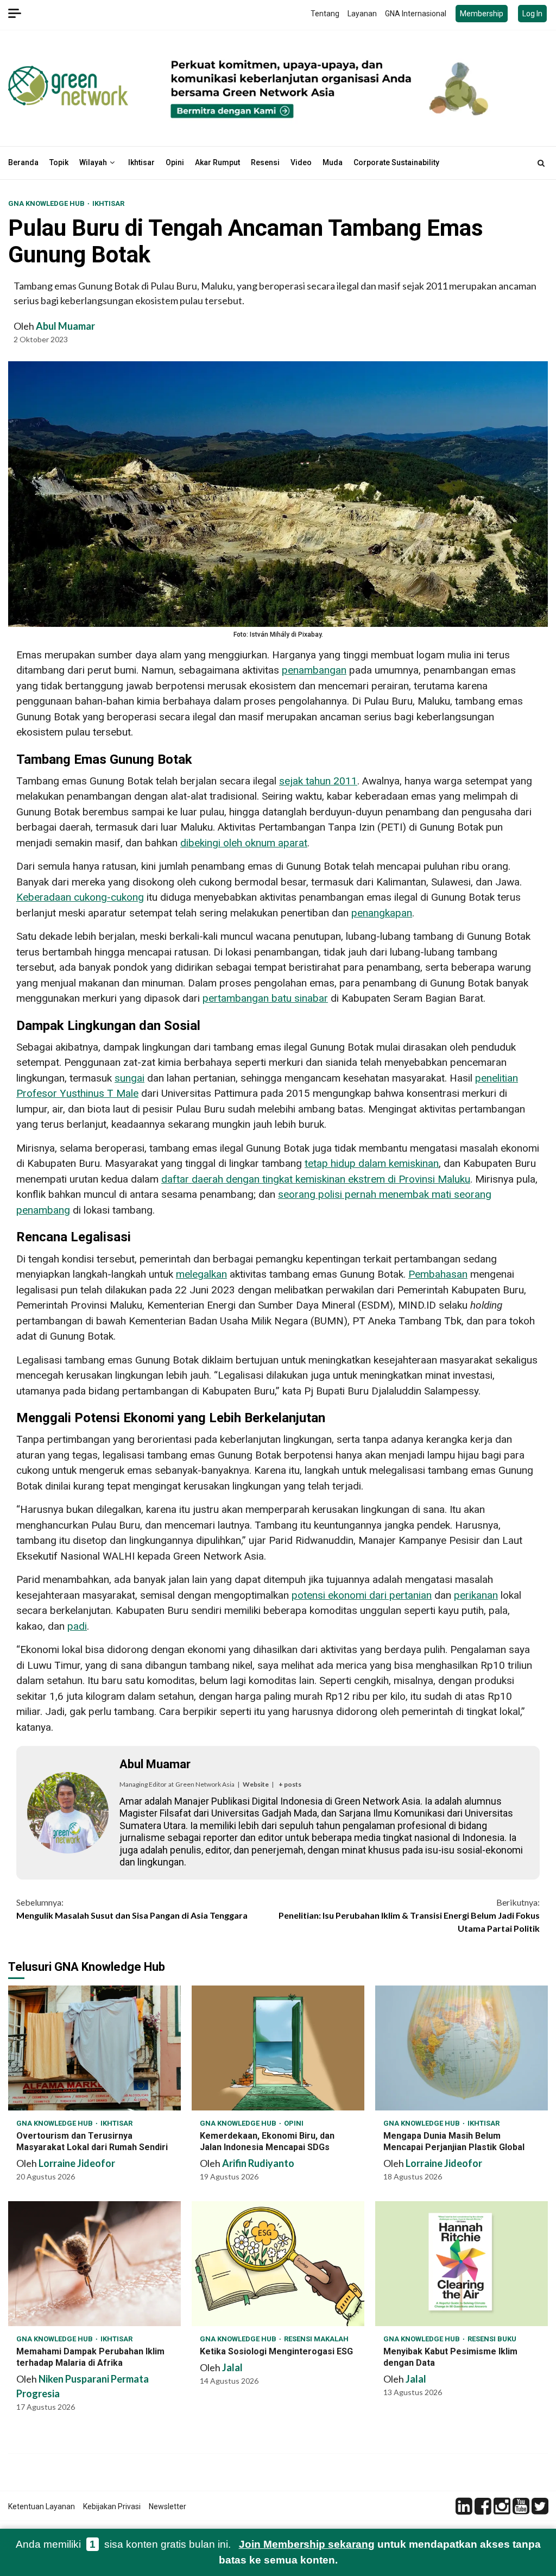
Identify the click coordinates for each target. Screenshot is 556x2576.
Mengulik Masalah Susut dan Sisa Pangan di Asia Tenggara (132, 1909)
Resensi (265, 162)
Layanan (362, 14)
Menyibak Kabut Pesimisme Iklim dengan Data (462, 2264)
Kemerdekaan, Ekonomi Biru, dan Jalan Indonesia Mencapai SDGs (278, 2048)
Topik (59, 162)
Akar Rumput (217, 162)
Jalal (232, 2367)
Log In (532, 14)
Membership (482, 14)
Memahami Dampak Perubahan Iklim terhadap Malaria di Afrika (94, 2264)
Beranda (23, 162)
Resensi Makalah (316, 2339)
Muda (333, 162)
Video (301, 162)
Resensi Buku (492, 2339)
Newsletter (168, 2506)
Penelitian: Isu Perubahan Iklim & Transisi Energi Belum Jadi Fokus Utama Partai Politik (409, 1915)
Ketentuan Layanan (42, 2506)
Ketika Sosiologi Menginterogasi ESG (278, 2264)
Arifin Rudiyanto (258, 2163)
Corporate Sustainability (396, 162)
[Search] (541, 163)
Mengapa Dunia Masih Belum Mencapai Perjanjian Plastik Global (462, 2048)
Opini (175, 162)
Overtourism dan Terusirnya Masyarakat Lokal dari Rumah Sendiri (94, 2048)
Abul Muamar (65, 326)
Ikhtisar (141, 162)
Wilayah (93, 162)
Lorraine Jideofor (77, 2163)
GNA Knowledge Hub (47, 203)
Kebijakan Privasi (112, 2506)
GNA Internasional (416, 14)
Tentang (325, 14)
